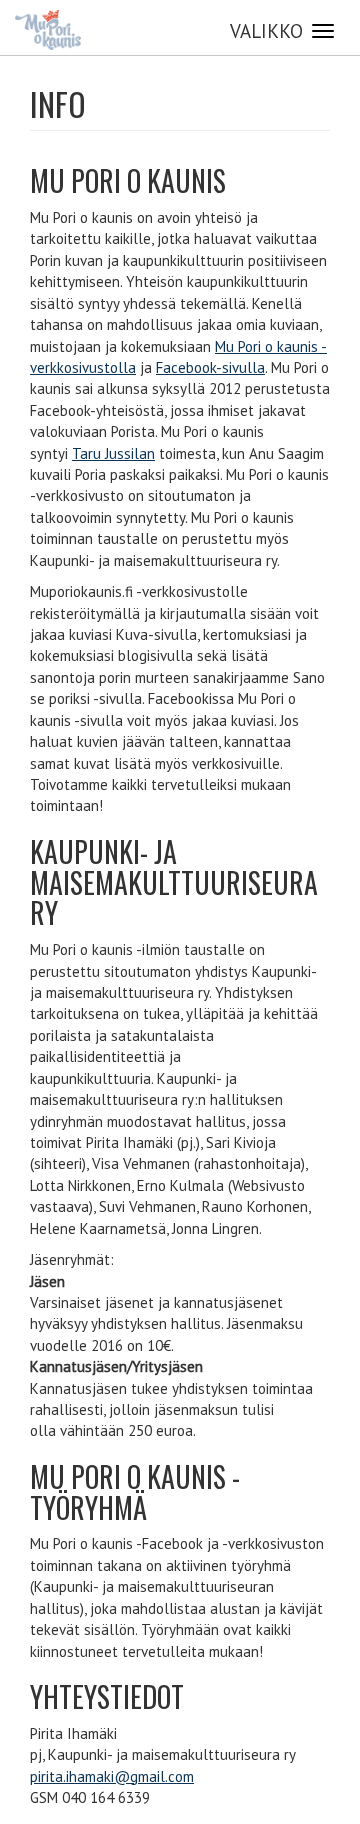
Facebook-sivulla (210, 367)
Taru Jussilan (113, 453)
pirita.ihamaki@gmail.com (112, 1776)
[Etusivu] (48, 30)
